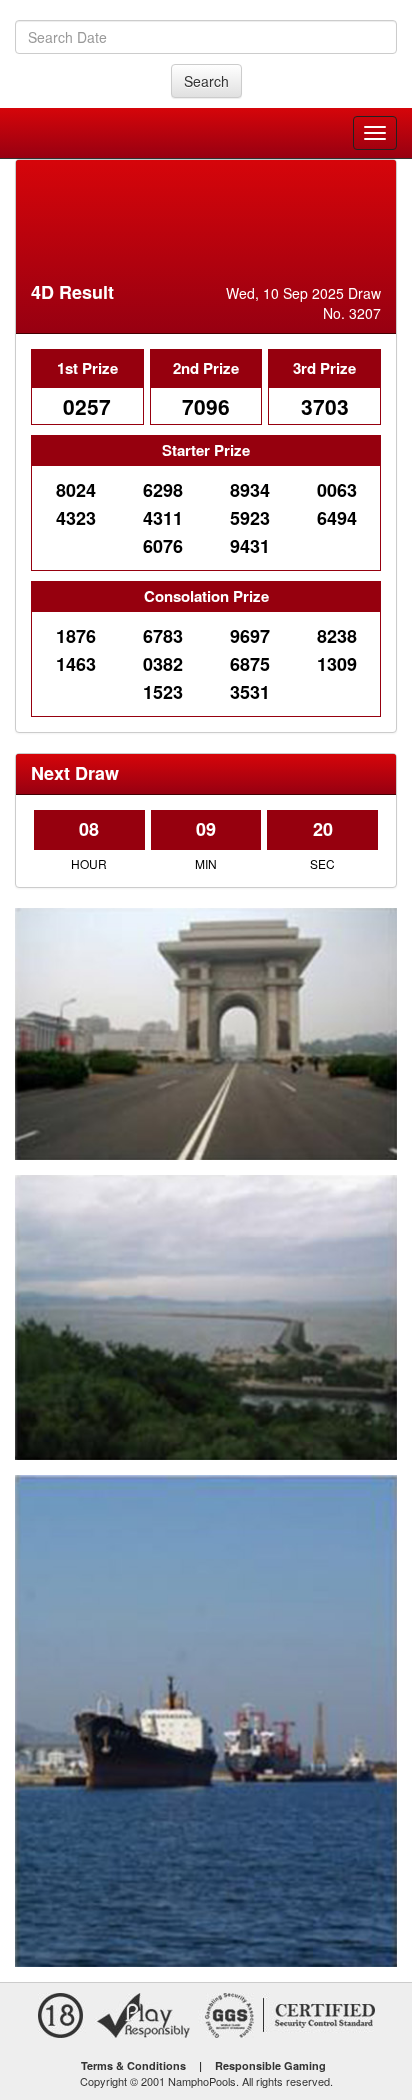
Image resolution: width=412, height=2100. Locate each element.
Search (206, 81)
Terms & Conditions (133, 2065)
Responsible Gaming (270, 2065)
